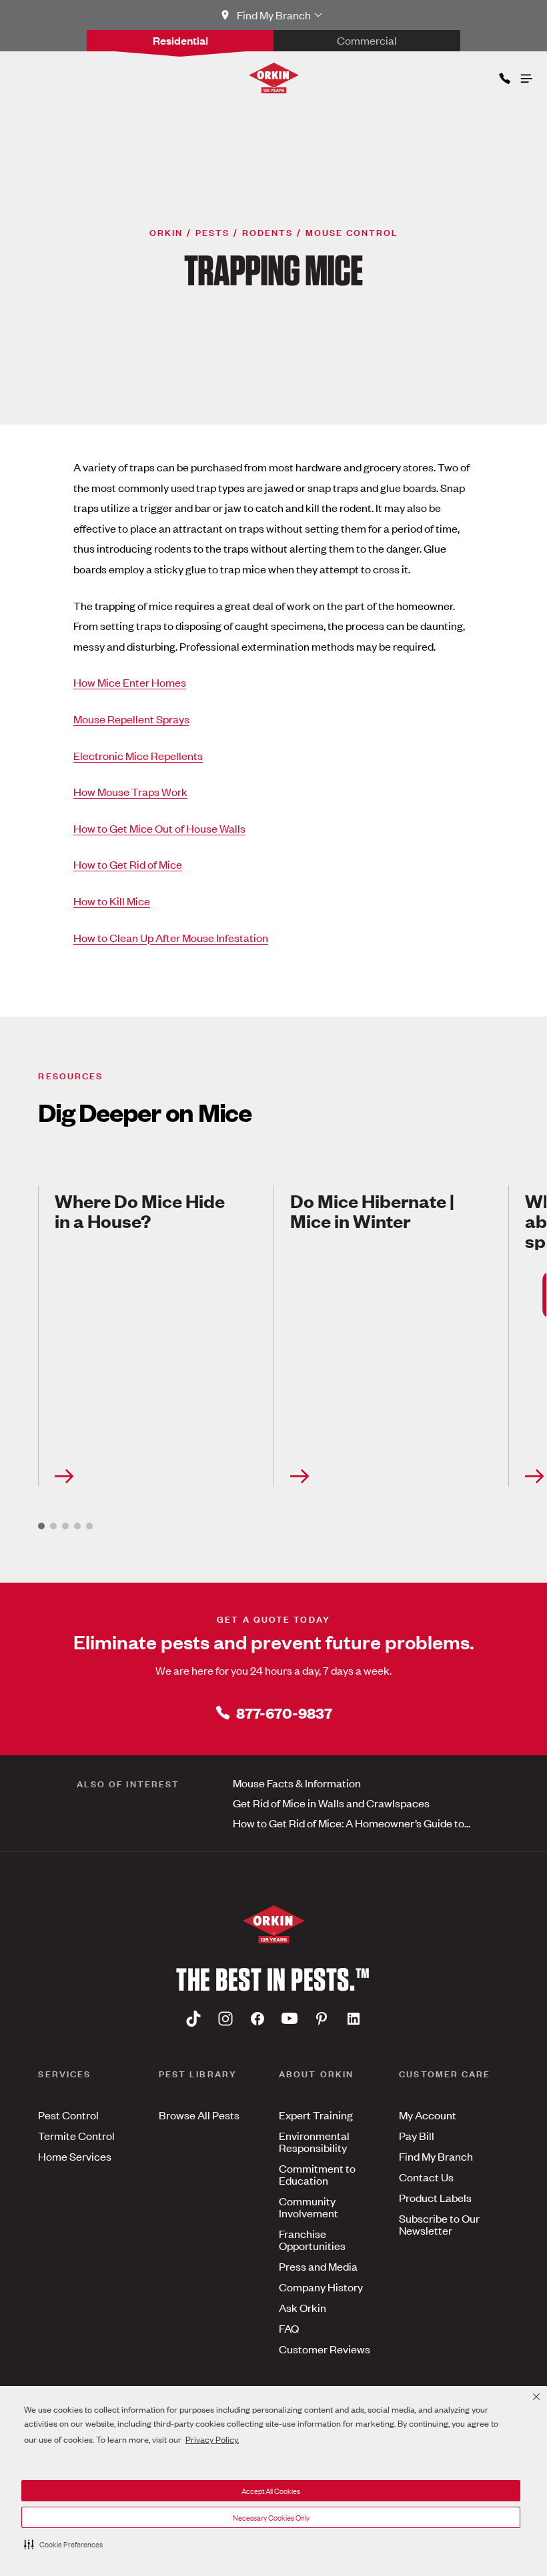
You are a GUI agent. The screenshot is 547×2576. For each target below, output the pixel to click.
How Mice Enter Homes (130, 682)
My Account (428, 2115)
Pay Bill (417, 2135)
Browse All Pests (199, 2115)
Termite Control (76, 2135)
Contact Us (426, 2177)
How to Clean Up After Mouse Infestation (171, 937)
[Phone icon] (504, 76)
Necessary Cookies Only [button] (271, 2517)
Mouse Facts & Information (297, 1783)
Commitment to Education (317, 2174)
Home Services (75, 2156)
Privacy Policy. (212, 2439)
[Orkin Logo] (274, 78)
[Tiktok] (193, 2019)
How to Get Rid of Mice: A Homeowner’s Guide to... (352, 1823)
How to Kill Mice (112, 901)
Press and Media (318, 2266)
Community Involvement (309, 2207)
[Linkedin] (354, 2019)
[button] (63, 2544)
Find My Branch (436, 2156)
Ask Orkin (303, 2307)
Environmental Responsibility (314, 2141)
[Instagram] (225, 2019)
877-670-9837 (284, 1712)
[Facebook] (257, 2019)
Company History (321, 2287)
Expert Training (316, 2115)
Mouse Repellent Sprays (131, 719)
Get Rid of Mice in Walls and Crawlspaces (331, 1803)
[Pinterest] (322, 2019)
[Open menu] (526, 75)
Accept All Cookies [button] (271, 2491)
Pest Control (68, 2115)
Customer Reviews (325, 2349)
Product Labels (435, 2197)
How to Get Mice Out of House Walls (159, 828)
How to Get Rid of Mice (128, 864)
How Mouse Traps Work (130, 791)
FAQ (289, 2328)
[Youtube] (290, 2019)
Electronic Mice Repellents (138, 755)
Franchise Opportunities (312, 2239)
